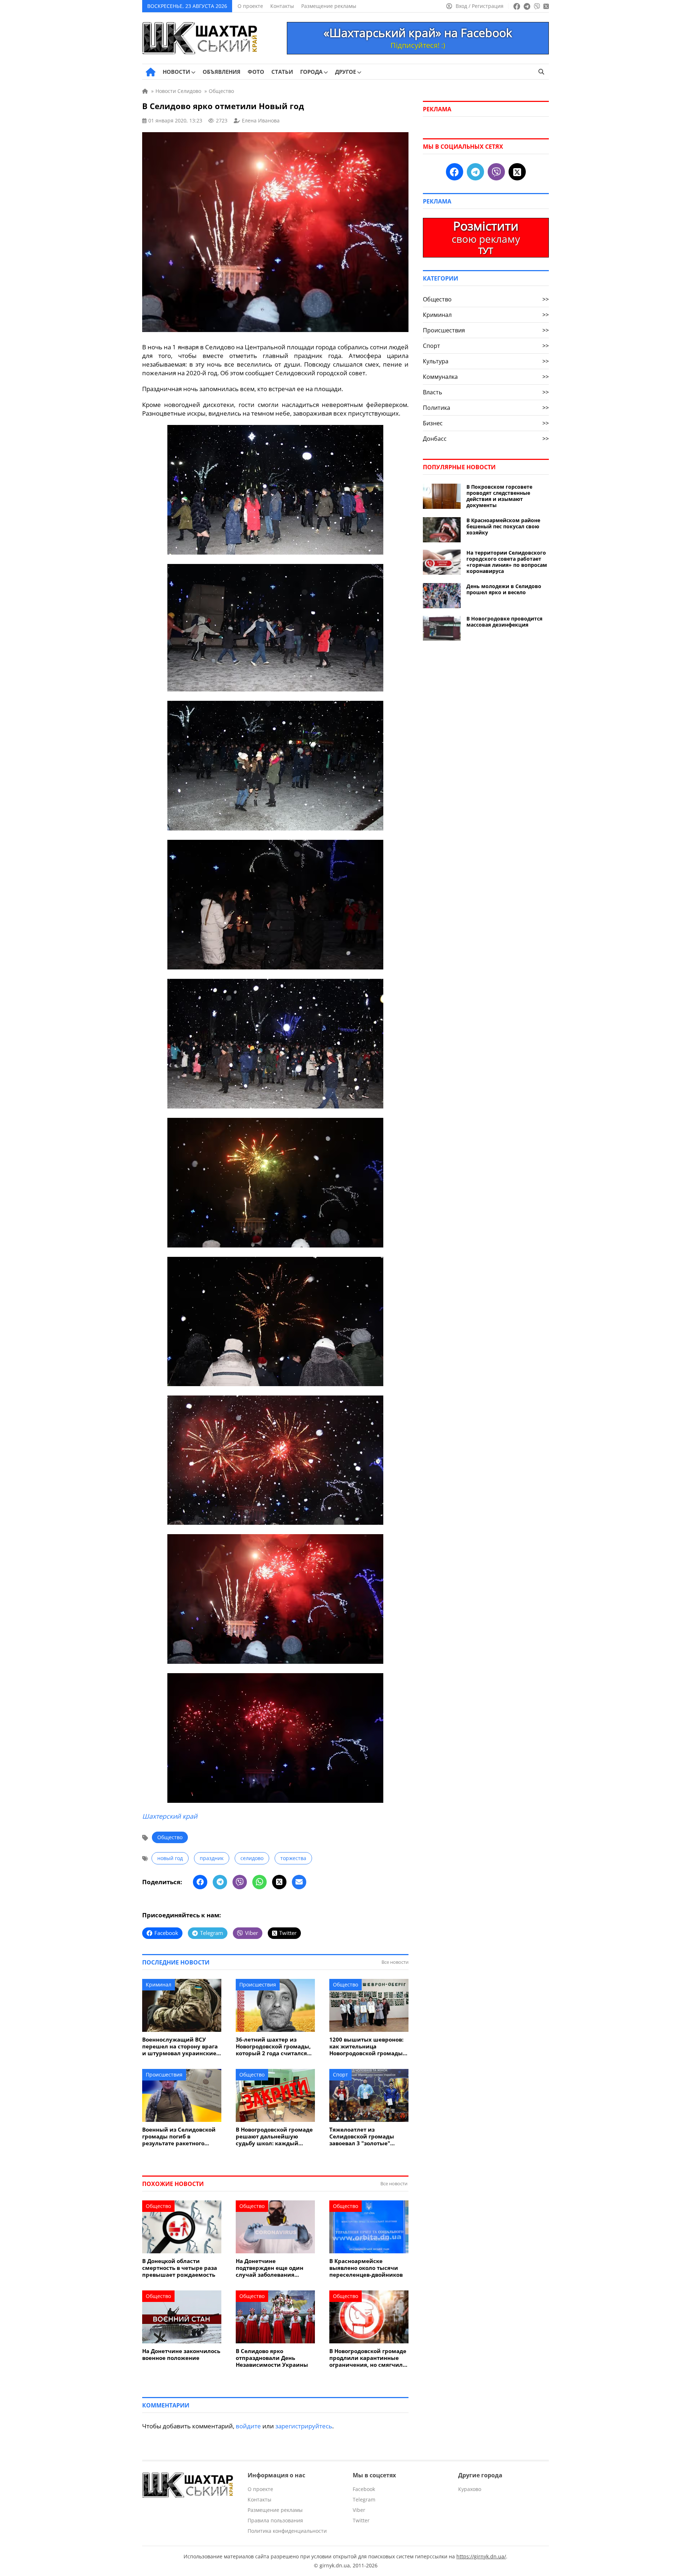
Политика (486, 408)
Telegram (364, 2499)
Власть (486, 392)
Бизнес (486, 423)
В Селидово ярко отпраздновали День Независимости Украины (272, 2358)
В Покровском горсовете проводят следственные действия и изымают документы (499, 496)
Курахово (470, 2489)
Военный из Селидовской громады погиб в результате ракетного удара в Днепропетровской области (181, 2136)
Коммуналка (486, 377)
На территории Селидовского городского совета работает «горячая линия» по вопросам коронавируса (507, 562)
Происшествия (258, 1984)
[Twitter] (279, 1882)
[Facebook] (200, 1882)
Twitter (361, 2520)
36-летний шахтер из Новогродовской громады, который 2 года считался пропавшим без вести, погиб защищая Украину (273, 2046)
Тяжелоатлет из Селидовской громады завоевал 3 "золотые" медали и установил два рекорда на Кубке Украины (368, 2136)
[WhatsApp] (259, 1882)
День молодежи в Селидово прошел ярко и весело (504, 589)
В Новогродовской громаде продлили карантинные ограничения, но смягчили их (368, 2358)
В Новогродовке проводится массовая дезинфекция (504, 622)
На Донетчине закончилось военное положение (181, 2355)
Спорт (340, 2075)
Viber (359, 2510)
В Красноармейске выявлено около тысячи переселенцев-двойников (366, 2268)
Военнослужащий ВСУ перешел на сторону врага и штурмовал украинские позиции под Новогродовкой (180, 2046)
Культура (486, 361)
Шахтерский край (170, 1816)
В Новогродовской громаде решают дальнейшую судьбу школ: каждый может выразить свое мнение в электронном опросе (274, 2136)
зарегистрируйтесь (304, 2426)
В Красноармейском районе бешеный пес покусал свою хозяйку (503, 526)
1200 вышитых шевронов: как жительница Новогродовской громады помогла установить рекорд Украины (366, 2046)
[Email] (299, 1882)
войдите (248, 2426)
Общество (170, 1837)
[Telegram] (220, 1882)
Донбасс (486, 439)
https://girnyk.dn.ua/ (481, 2556)
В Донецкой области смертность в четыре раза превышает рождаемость (180, 2268)
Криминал (159, 1984)
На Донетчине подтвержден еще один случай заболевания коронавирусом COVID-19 (272, 2268)
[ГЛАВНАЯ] (151, 72)
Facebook (364, 2489)
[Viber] (240, 1882)
